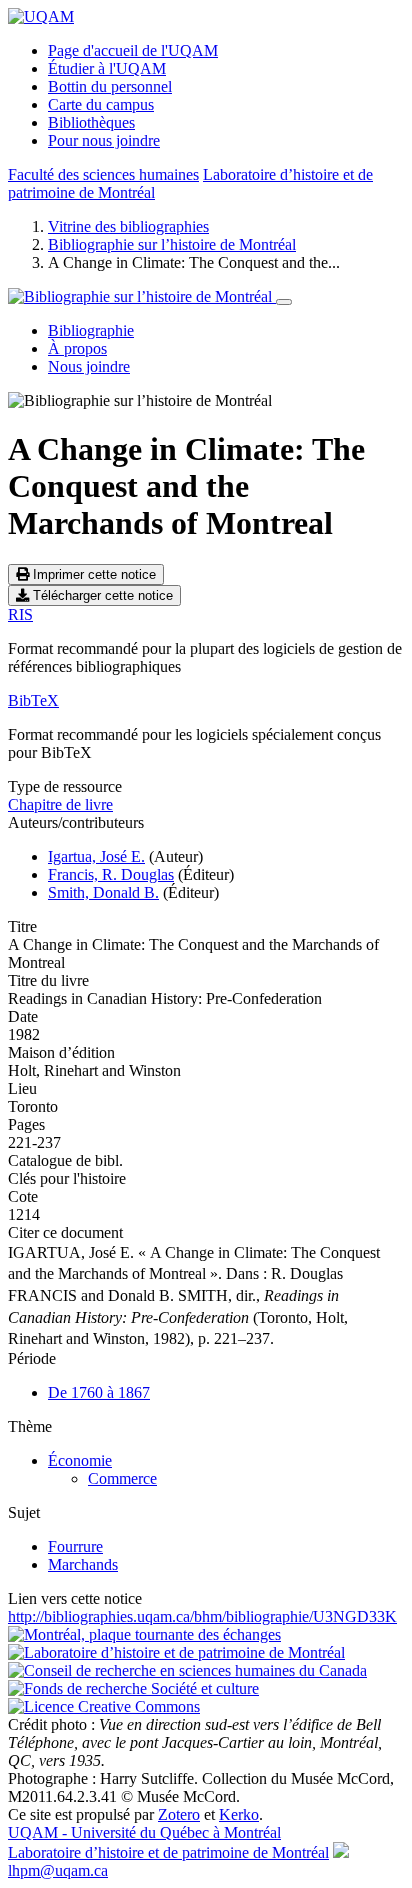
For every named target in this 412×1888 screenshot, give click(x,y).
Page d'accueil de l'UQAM (133, 50)
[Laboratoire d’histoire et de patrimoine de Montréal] (176, 1652)
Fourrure (75, 1546)
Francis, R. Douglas (111, 874)
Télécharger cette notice (101, 595)
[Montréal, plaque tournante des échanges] (144, 1634)
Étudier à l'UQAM (107, 68)
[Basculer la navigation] (284, 302)
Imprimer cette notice (92, 574)
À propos (77, 348)
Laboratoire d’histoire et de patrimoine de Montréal (168, 1852)
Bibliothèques (91, 122)
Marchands (83, 1564)
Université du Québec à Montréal (144, 1832)
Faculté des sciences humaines (103, 174)
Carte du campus (101, 104)
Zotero (179, 1814)
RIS (20, 614)
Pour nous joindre (104, 140)
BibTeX (33, 700)
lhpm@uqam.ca (58, 1870)
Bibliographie (91, 330)
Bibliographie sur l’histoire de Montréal (172, 244)
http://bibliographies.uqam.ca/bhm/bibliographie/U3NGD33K (202, 1616)
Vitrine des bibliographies (128, 226)
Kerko (239, 1814)
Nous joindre (89, 366)
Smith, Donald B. (103, 892)
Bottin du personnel (110, 86)
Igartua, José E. (96, 856)
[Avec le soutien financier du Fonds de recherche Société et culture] (133, 1688)
